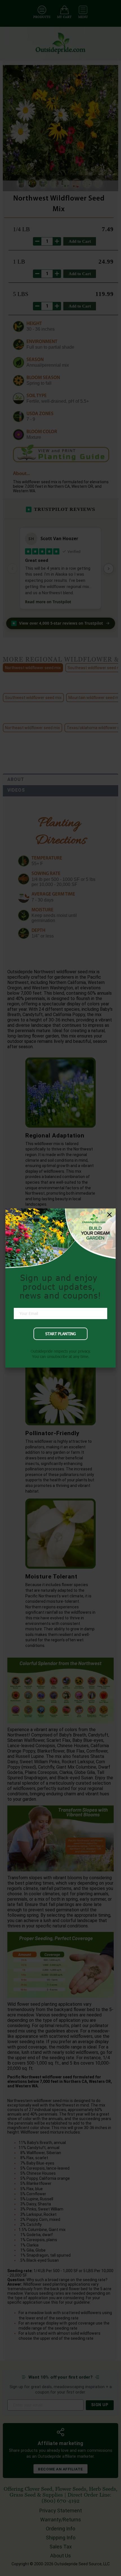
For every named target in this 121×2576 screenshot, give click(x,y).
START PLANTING (60, 1334)
